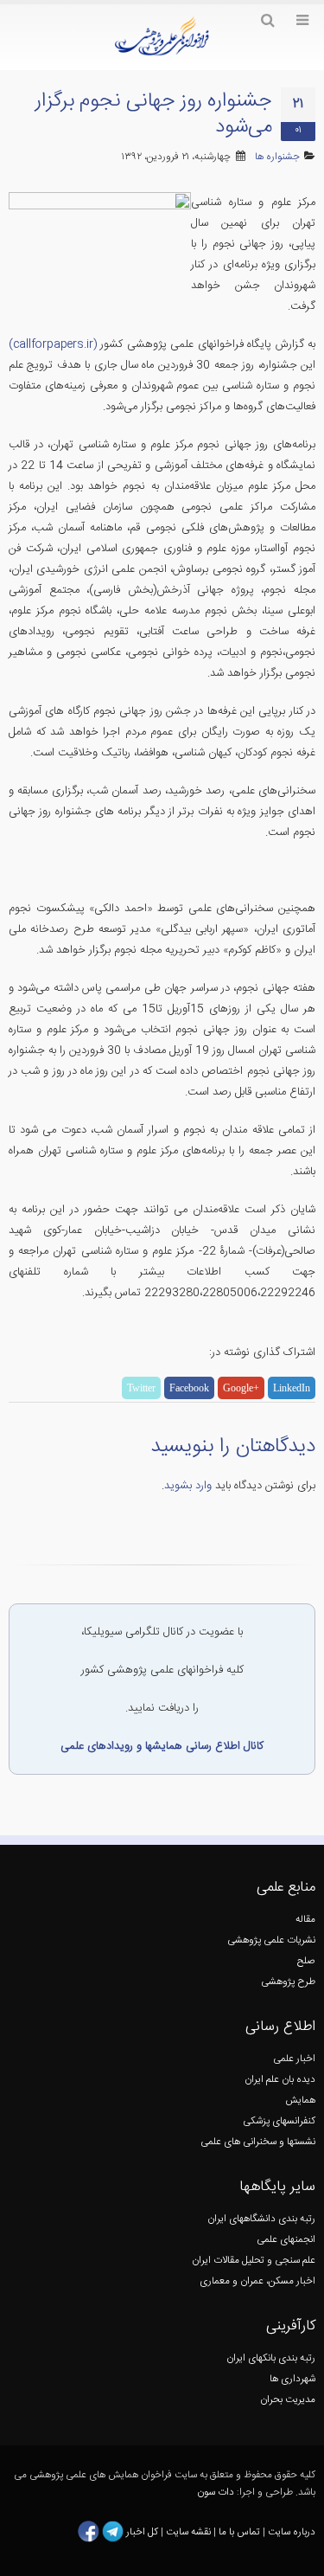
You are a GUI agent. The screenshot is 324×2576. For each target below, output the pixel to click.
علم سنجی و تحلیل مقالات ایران (254, 2261)
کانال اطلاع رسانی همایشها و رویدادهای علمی (162, 1746)
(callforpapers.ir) (53, 344)
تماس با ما (238, 2532)
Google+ (241, 1388)
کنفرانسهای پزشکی (279, 2121)
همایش (300, 2101)
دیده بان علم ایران (280, 2080)
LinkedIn (292, 1388)
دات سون (216, 2492)
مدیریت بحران (288, 2400)
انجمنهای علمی (286, 2240)
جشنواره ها (277, 157)
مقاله (305, 1920)
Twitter (141, 1388)
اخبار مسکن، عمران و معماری (257, 2281)
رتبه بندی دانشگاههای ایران (261, 2219)
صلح (306, 1961)
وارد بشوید (188, 1486)
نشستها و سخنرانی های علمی (258, 2142)
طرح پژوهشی (288, 1982)
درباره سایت (292, 2532)
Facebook (189, 1388)
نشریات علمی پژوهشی (271, 1940)
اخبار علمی (294, 2059)
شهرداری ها (292, 2379)
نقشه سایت (190, 2532)
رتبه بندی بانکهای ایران (271, 2358)
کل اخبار (142, 2532)
